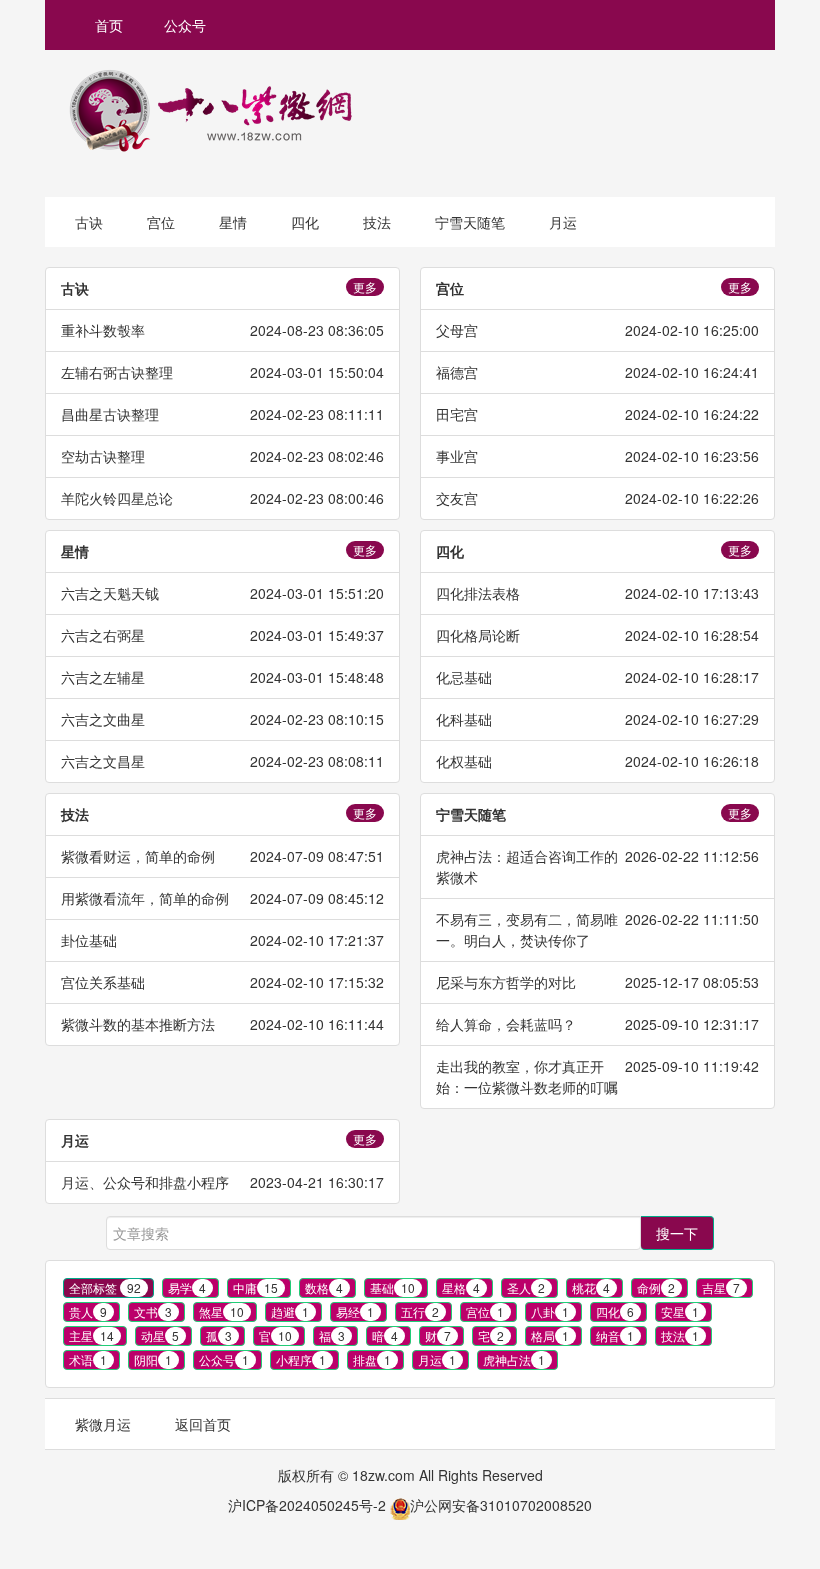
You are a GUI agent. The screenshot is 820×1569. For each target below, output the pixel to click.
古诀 (89, 222)
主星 (91, 1335)
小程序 (301, 1359)
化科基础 (464, 719)
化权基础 (464, 761)
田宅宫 (457, 414)
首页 (109, 25)
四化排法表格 (478, 593)
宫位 (161, 222)
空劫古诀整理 (103, 456)
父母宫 (457, 330)
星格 (461, 1287)
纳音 (615, 1335)
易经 (355, 1311)
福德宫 (457, 372)
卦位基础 (89, 940)
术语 (88, 1359)
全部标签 (105, 1287)
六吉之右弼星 (103, 635)
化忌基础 (464, 677)
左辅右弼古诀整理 (117, 372)
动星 (160, 1335)
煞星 (221, 1311)
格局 (550, 1335)
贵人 (88, 1311)
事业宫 (457, 456)
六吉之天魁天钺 (110, 593)
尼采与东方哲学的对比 (506, 982)
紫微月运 (103, 1424)
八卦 (550, 1311)
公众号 (185, 25)
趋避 (290, 1311)
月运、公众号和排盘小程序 (145, 1182)
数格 (324, 1287)
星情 (233, 222)
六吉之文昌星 (103, 761)
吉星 (721, 1287)
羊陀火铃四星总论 (117, 498)
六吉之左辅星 (103, 677)
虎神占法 (514, 1359)
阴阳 (153, 1359)
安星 (680, 1311)
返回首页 (203, 1424)
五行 (420, 1311)
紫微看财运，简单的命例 (138, 856)
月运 (563, 222)
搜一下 (677, 1233)
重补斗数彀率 (103, 330)
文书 (153, 1311)
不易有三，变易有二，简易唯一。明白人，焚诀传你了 (527, 929)
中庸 (255, 1287)
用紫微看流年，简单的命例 (145, 898)
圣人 (526, 1287)
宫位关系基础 (103, 982)
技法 (377, 222)
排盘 (372, 1359)
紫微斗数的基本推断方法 (138, 1024)
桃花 (591, 1287)
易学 (187, 1287)
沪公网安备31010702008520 (501, 1505)
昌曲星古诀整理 (110, 414)
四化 (305, 222)
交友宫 (457, 498)
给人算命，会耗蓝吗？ (506, 1024)
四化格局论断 (478, 635)
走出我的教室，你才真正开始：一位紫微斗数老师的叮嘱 (527, 1076)
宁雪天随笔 (470, 222)
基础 (392, 1287)
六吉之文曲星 (103, 719)
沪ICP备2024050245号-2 (307, 1505)
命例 (656, 1287)
